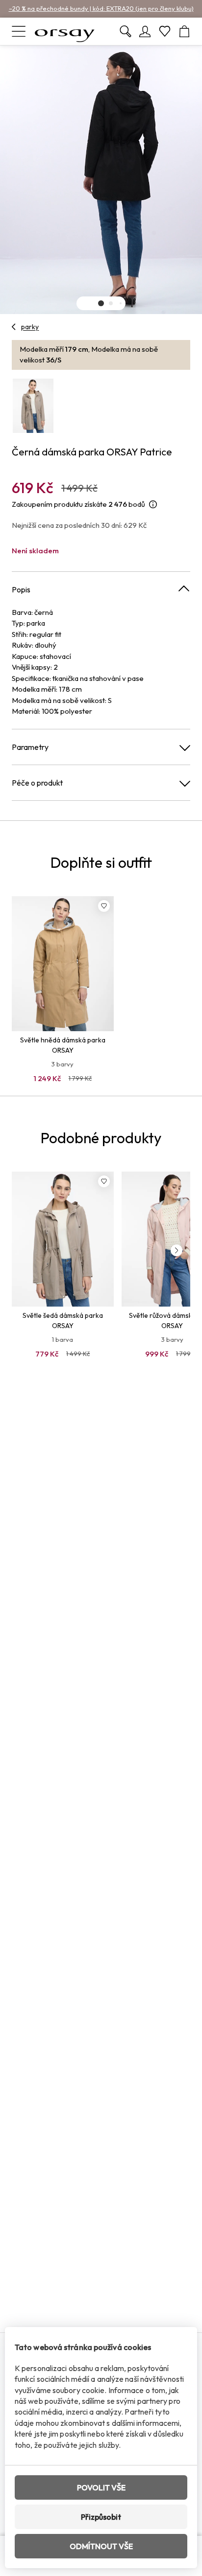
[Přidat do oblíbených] (104, 906)
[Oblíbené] (165, 31)
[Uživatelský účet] (145, 31)
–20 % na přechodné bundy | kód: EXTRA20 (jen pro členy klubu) (101, 8)
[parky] (14, 327)
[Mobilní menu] (19, 31)
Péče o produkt (37, 783)
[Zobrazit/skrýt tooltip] (153, 505)
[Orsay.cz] (65, 31)
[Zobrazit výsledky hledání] (126, 31)
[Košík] (184, 31)
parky (30, 327)
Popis (21, 589)
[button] (101, 303)
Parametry (30, 747)
